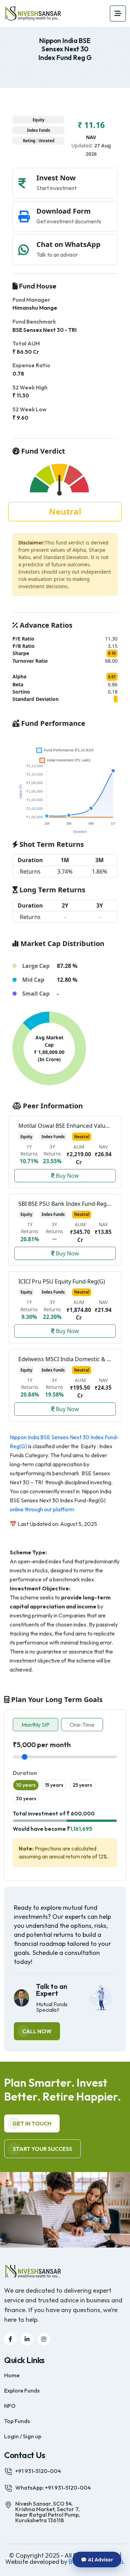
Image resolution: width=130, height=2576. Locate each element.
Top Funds (17, 2421)
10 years (26, 1785)
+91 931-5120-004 (38, 2471)
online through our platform (42, 1509)
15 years (54, 1785)
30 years (26, 1798)
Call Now (37, 2031)
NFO (10, 2405)
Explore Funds (22, 2390)
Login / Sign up (23, 2436)
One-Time (82, 1725)
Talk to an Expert (52, 1990)
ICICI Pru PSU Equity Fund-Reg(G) (62, 1281)
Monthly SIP (36, 1725)
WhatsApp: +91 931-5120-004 (53, 2488)
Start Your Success (42, 2149)
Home (12, 2375)
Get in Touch (32, 2123)
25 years (82, 1785)
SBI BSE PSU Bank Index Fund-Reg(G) (66, 1204)
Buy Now (67, 1176)
